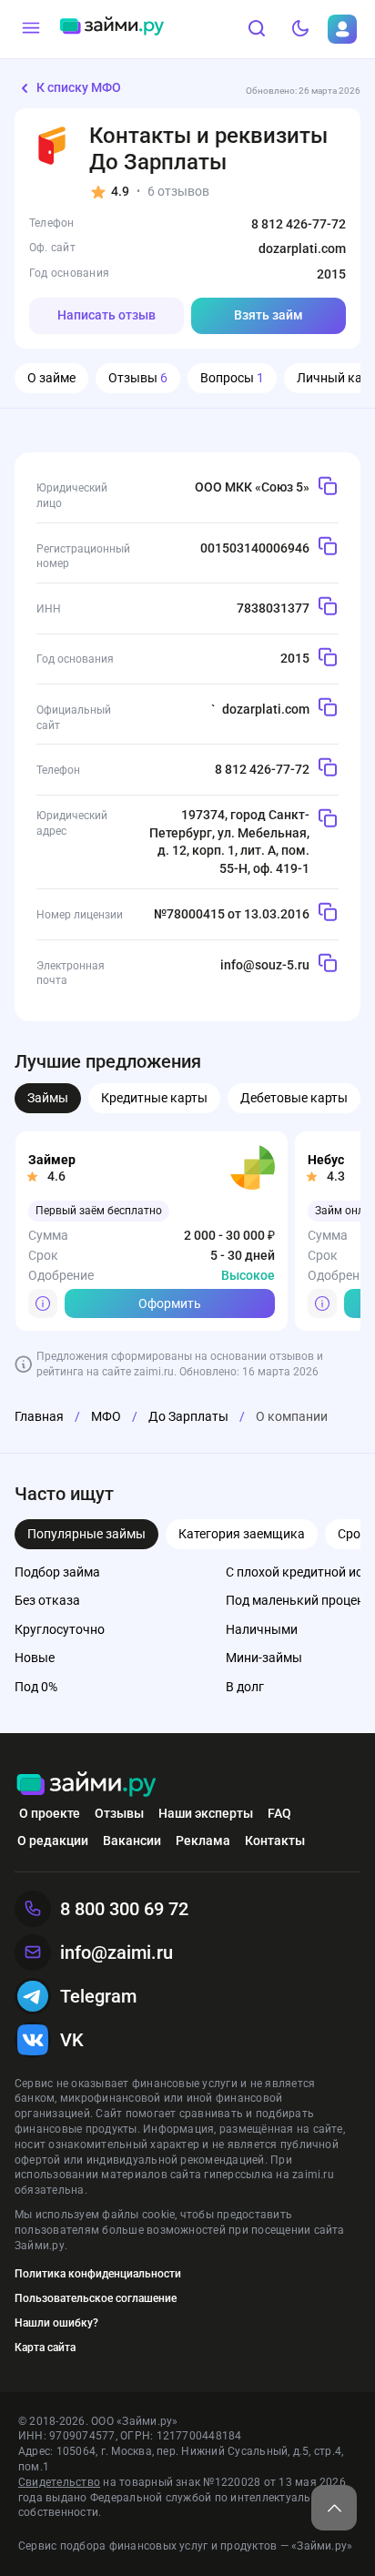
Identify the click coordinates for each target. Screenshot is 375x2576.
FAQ (279, 1813)
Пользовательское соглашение (96, 2298)
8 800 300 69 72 (124, 1909)
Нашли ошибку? (56, 2323)
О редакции (53, 1841)
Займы (48, 1098)
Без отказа (47, 1600)
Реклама (203, 1841)
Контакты (275, 1841)
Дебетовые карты (294, 1098)
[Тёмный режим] (300, 29)
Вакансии (132, 1841)
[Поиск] (257, 29)
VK (72, 2040)
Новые (35, 1658)
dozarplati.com (302, 248)
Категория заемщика (242, 1534)
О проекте (50, 1813)
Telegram (98, 1996)
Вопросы (232, 378)
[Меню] (31, 29)
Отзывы (138, 378)
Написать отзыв (106, 315)
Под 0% (36, 1687)
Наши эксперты (206, 1813)
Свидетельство (59, 2482)
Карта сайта (45, 2348)
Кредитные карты (154, 1098)
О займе (51, 378)
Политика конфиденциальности (98, 2274)
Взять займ (269, 315)
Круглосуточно (60, 1629)
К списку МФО (79, 87)
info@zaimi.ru (117, 1952)
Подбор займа (57, 1572)
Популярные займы (86, 1534)
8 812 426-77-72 (299, 224)
